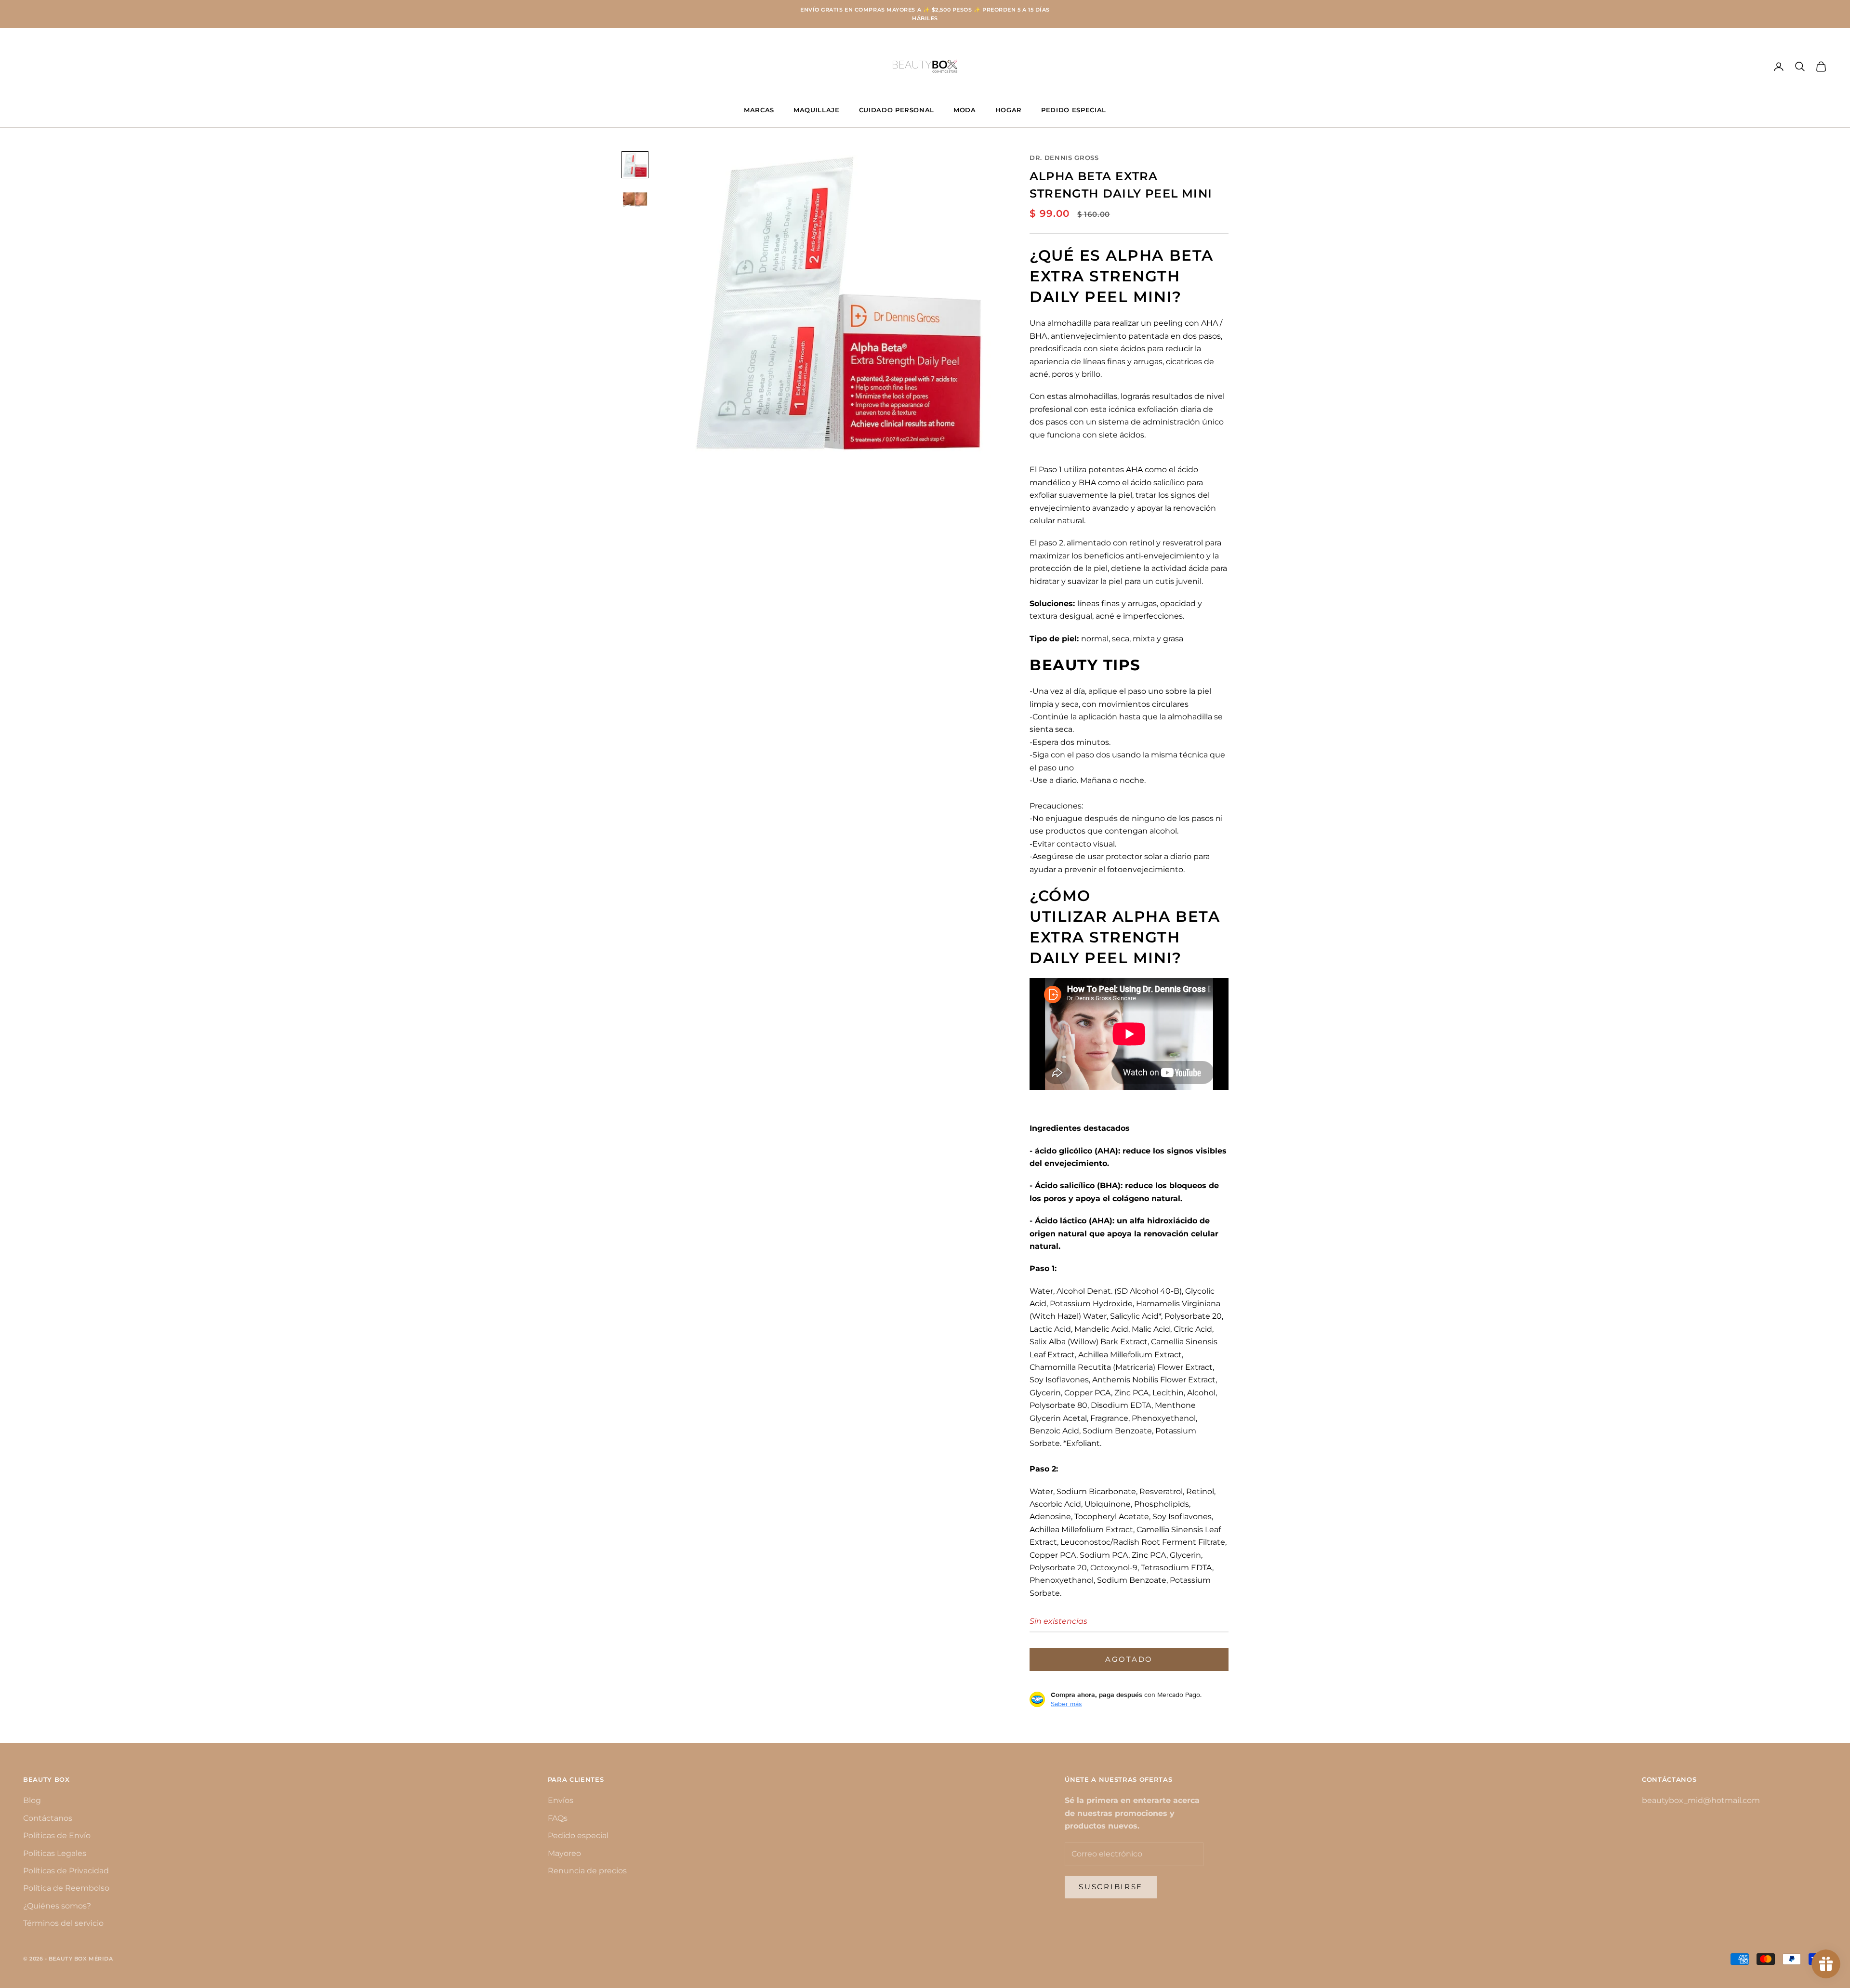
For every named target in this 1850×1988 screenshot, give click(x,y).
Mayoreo (564, 1853)
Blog (32, 1800)
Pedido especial (578, 1836)
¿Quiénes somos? (57, 1906)
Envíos (561, 1800)
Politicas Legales (55, 1853)
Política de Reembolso (66, 1888)
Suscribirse (1111, 1887)
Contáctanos (48, 1818)
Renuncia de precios (587, 1871)
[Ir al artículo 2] (635, 199)
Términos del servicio (63, 1923)
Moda (965, 110)
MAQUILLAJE (817, 110)
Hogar (1009, 110)
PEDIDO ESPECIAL (1074, 110)
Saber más (1066, 1704)
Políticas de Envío (57, 1836)
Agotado (1129, 1659)
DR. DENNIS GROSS (1064, 158)
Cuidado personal (897, 110)
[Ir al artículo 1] (635, 165)
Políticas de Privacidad (66, 1871)
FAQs (558, 1818)
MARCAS (759, 110)
